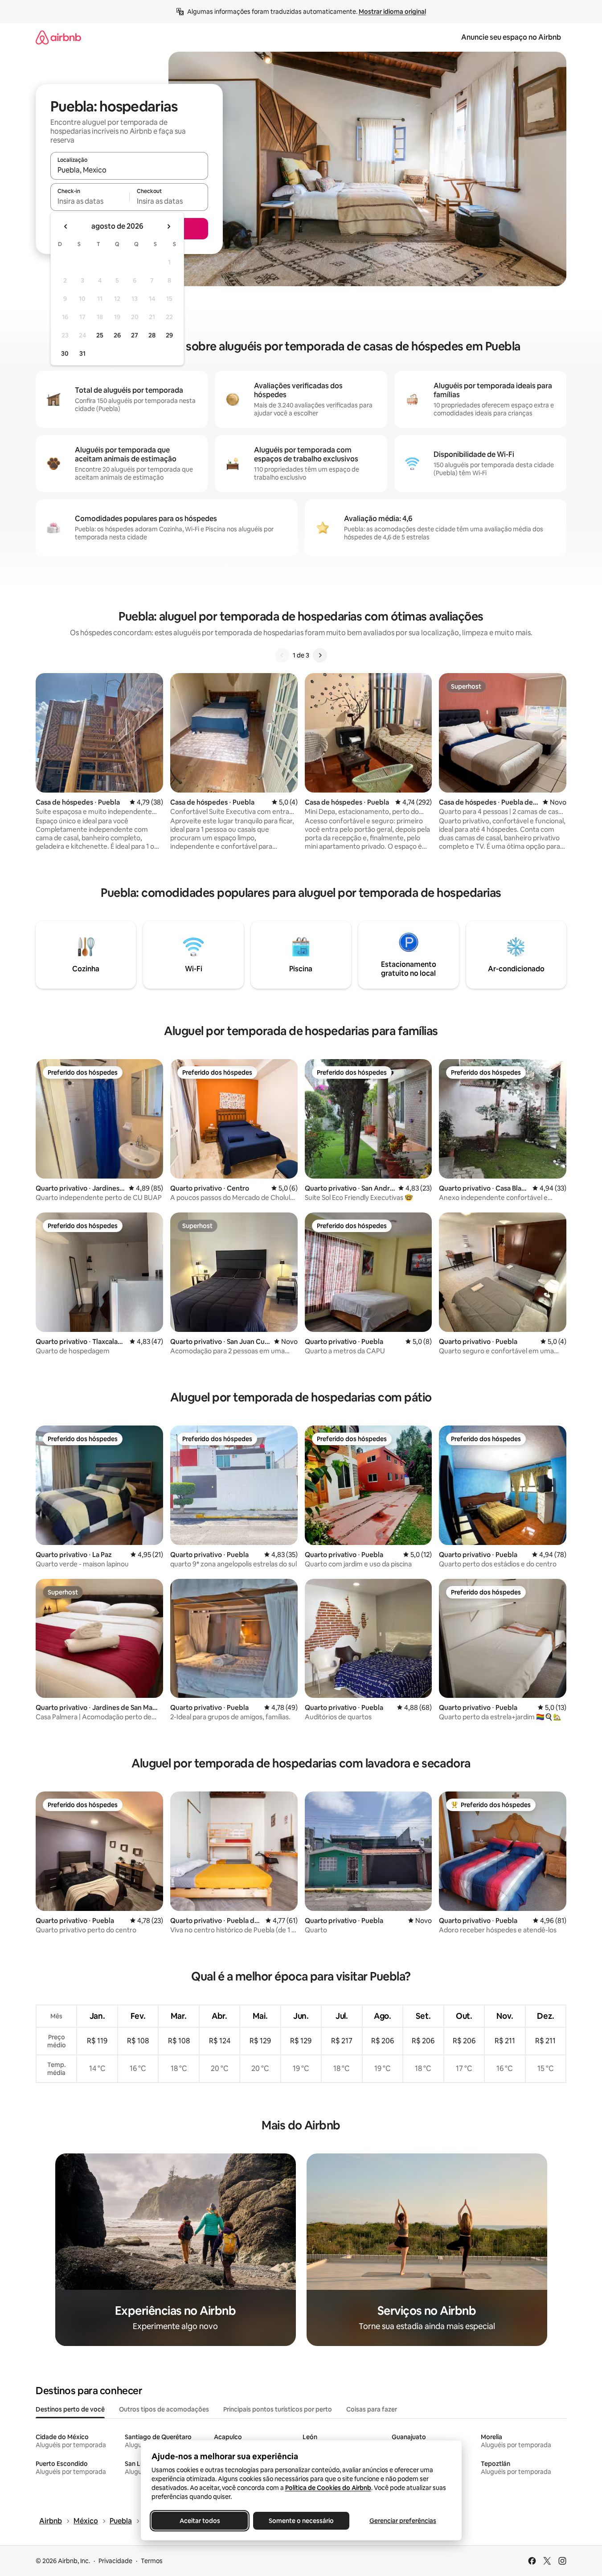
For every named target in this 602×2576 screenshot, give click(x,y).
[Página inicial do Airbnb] (58, 37)
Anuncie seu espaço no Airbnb (511, 37)
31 (82, 353)
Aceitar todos (199, 2521)
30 (65, 353)
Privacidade (115, 2561)
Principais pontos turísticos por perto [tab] (278, 2409)
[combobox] (129, 170)
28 (152, 335)
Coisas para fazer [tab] (372, 2409)
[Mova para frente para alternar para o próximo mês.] (168, 226)
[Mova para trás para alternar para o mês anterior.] (66, 226)
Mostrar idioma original (392, 12)
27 (135, 335)
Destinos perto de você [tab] (70, 2409)
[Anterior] (282, 655)
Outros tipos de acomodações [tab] (164, 2409)
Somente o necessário (301, 2521)
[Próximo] (320, 655)
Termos (152, 2561)
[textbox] (90, 201)
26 (117, 335)
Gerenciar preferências (403, 2521)
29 (169, 335)
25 (100, 335)
